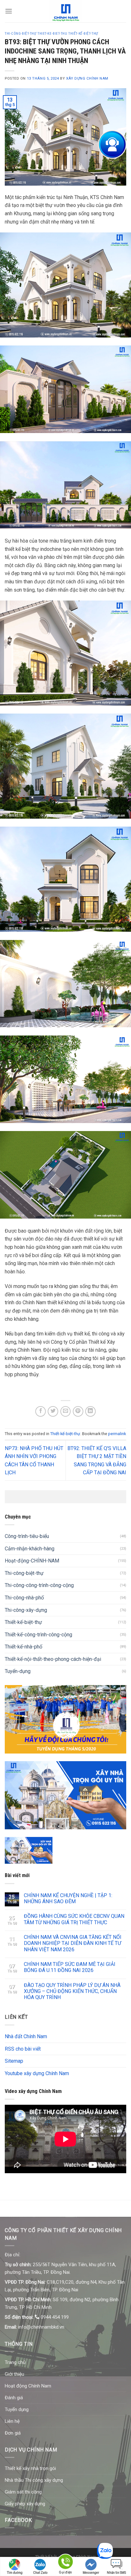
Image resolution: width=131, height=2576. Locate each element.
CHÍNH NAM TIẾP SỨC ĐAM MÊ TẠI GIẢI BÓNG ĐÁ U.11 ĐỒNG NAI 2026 (70, 1967)
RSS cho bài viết (23, 2049)
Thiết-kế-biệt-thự (65, 1434)
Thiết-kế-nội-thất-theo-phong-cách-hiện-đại (53, 1659)
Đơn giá (13, 2433)
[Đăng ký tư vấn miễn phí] (112, 145)
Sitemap (14, 2061)
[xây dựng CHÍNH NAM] (66, 11)
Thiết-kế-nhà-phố (24, 1647)
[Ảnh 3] (29, 1850)
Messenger (91, 2573)
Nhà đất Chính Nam (26, 2036)
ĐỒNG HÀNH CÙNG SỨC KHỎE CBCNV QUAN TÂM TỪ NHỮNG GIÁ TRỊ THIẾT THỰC (74, 1919)
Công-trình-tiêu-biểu (27, 1536)
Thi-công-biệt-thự (24, 1573)
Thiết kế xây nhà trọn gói (30, 2468)
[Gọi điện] (65, 2563)
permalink (117, 1434)
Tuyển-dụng (18, 1671)
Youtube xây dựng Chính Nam (37, 2073)
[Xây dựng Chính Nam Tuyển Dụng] (65, 1719)
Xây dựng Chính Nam (87, 78)
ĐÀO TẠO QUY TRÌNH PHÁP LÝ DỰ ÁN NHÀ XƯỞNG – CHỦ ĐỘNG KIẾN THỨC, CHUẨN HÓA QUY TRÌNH (72, 1991)
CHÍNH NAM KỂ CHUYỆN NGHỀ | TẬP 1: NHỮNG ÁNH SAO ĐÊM (68, 1898)
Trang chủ (15, 2362)
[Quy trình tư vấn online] (65, 1795)
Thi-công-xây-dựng (26, 1610)
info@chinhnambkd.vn (41, 2327)
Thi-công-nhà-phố (24, 1598)
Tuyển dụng (17, 2409)
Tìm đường (15, 2573)
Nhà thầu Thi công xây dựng (34, 2480)
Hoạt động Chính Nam (28, 2386)
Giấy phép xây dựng (25, 2504)
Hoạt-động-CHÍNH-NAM (32, 1561)
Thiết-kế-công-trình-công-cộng (38, 1635)
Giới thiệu (14, 2374)
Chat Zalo (40, 2573)
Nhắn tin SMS (116, 2573)
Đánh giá (14, 2398)
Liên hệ (12, 2421)
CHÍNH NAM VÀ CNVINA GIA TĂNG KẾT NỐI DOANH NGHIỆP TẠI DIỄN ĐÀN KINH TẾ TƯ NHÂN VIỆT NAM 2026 (73, 1943)
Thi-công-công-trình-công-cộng (39, 1585)
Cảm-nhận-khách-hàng (30, 1549)
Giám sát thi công (23, 2492)
